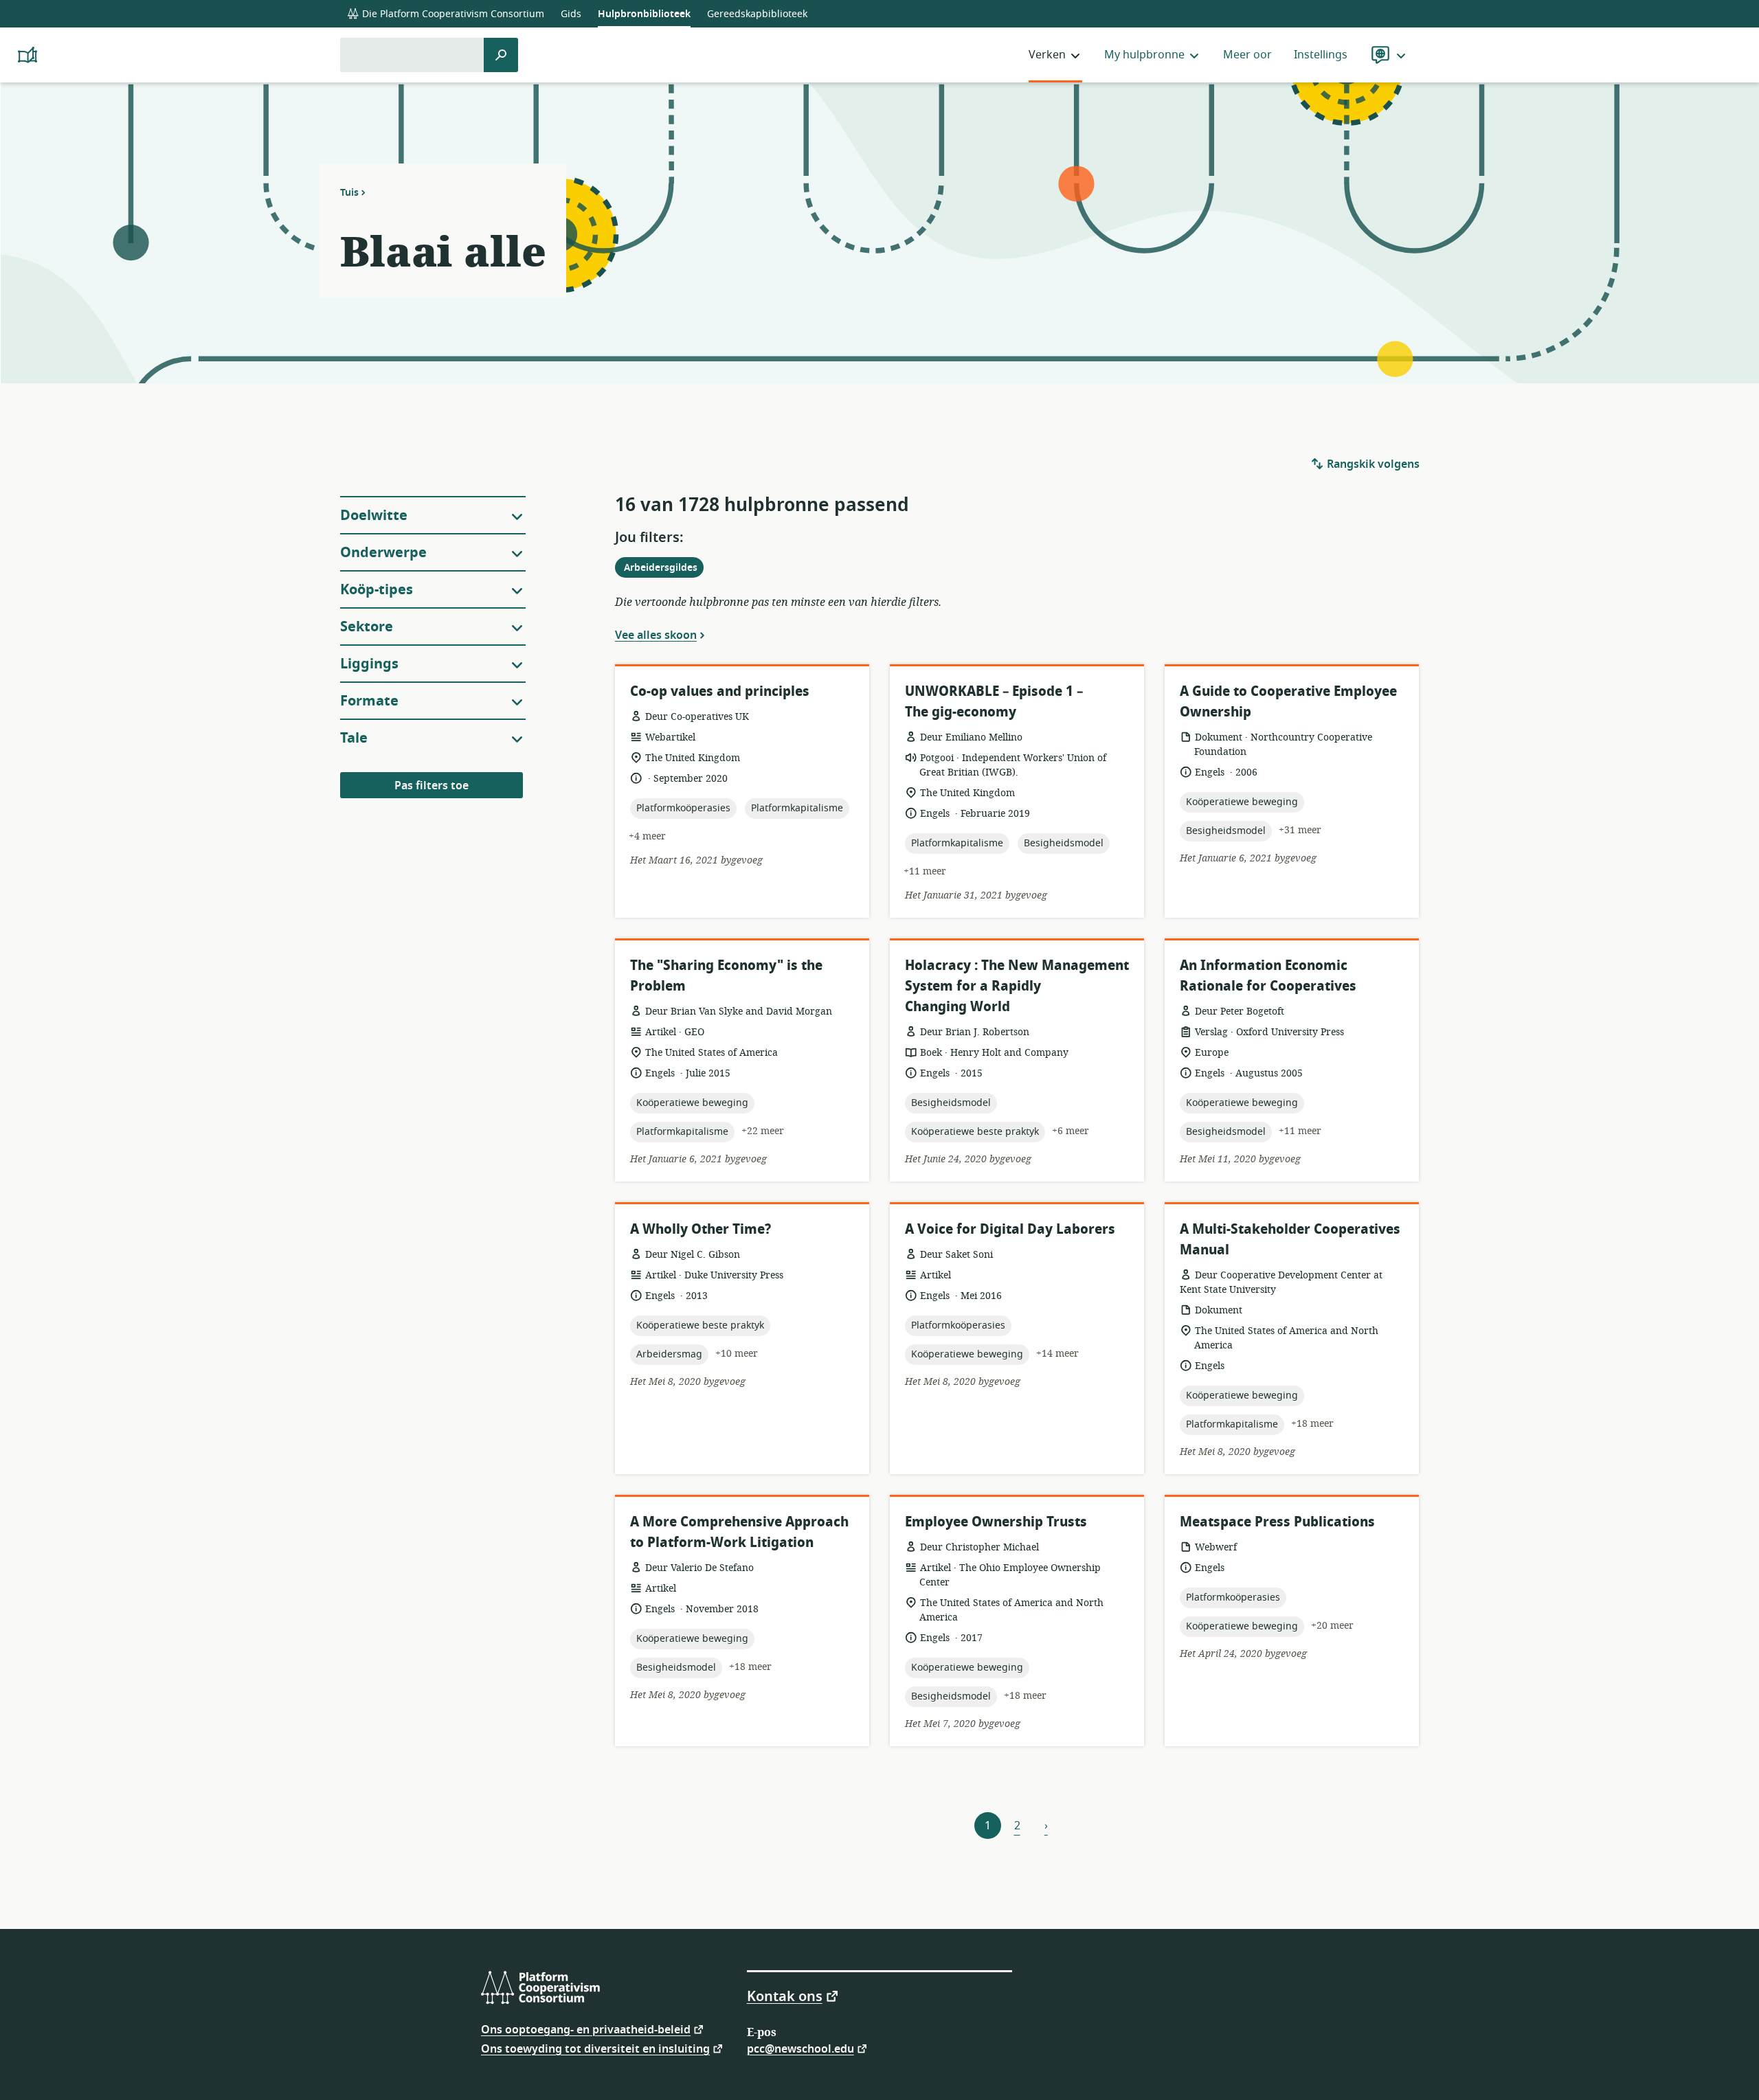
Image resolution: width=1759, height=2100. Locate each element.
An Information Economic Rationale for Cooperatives (1268, 976)
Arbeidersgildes (663, 569)
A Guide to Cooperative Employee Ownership (1288, 702)
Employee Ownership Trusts (996, 1522)
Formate (369, 701)
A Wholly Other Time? (701, 1229)
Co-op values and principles (720, 691)
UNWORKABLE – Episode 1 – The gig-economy (994, 702)
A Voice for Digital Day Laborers (1010, 1229)
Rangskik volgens (1372, 464)
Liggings (369, 664)
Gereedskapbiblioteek (757, 14)
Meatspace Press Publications (1277, 1522)
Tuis (349, 192)
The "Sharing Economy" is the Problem (726, 976)
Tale (354, 738)
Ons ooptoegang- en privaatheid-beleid (586, 2029)
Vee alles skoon (656, 635)
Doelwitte (374, 516)
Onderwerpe (383, 553)
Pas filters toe (432, 786)
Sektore (367, 627)
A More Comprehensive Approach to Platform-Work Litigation (739, 1532)
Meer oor (1247, 55)
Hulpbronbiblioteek (644, 14)
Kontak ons (785, 1996)
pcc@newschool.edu (800, 2048)
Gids (571, 14)
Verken (1047, 55)
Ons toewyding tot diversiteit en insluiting (595, 2048)
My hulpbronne (1144, 55)
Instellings (1321, 55)
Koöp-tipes (377, 590)
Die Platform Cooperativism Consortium (452, 14)
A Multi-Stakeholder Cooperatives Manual (1290, 1240)
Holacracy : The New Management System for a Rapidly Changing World (1017, 986)
